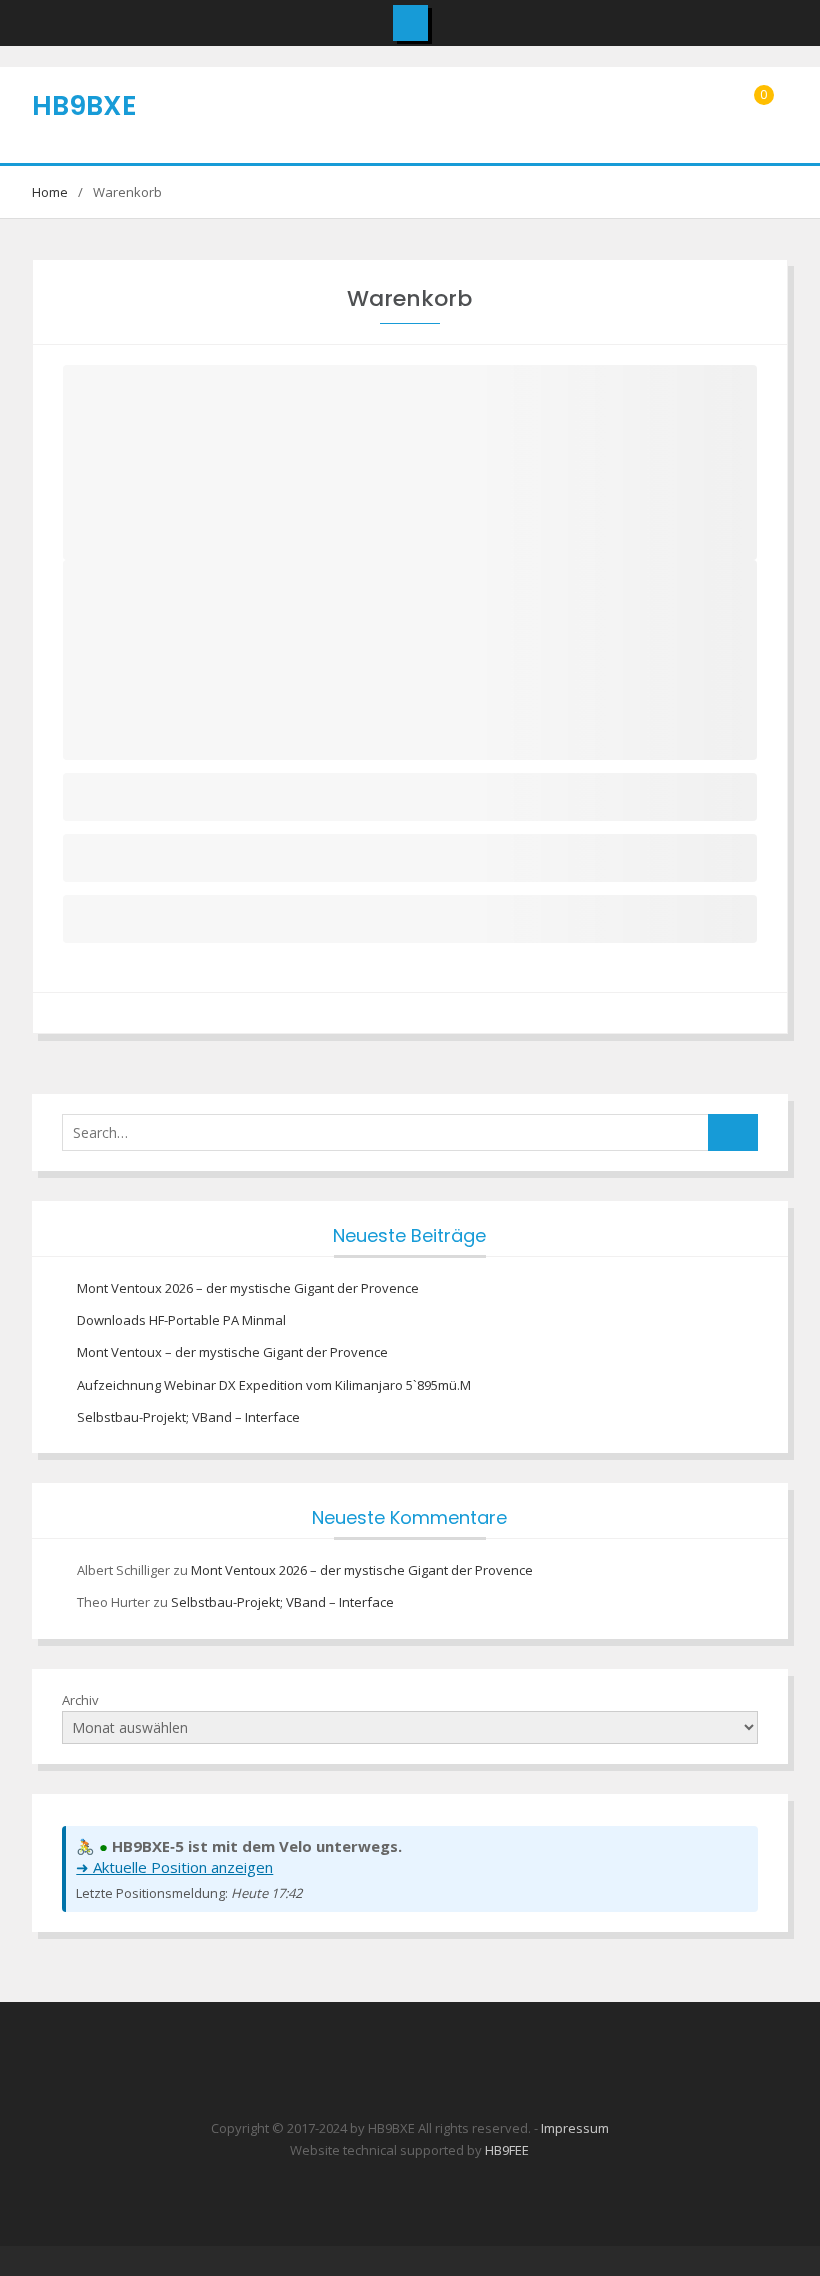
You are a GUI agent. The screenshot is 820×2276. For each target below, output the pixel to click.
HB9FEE (507, 2150)
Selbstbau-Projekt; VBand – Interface (188, 1417)
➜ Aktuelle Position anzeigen (174, 1867)
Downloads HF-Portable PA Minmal (181, 1320)
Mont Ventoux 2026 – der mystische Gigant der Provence (248, 1288)
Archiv (80, 1700)
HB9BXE (84, 105)
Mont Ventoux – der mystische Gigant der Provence (232, 1352)
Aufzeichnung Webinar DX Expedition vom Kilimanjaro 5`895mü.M (274, 1385)
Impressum (575, 2128)
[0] (759, 116)
